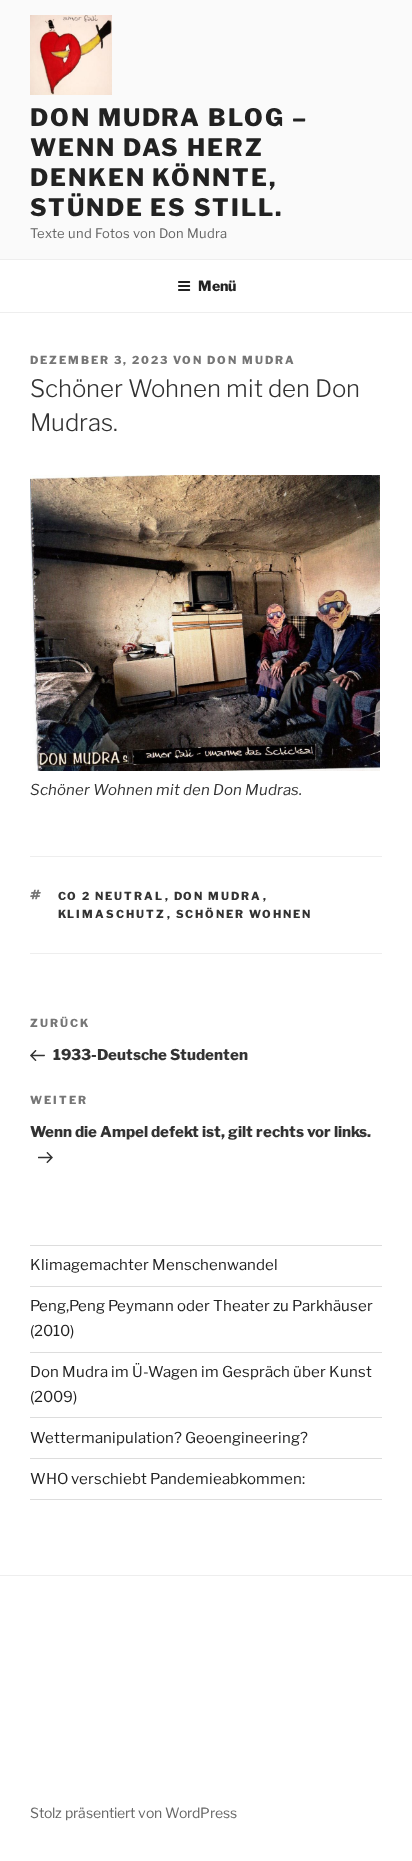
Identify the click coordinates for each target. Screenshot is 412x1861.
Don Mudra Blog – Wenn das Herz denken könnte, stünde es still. (169, 162)
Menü (217, 285)
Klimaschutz (112, 914)
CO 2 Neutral (111, 896)
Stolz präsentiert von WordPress (133, 1812)
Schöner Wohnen (244, 914)
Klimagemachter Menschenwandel (154, 1265)
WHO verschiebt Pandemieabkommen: (167, 1479)
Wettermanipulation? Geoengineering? (169, 1438)
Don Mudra (251, 360)
